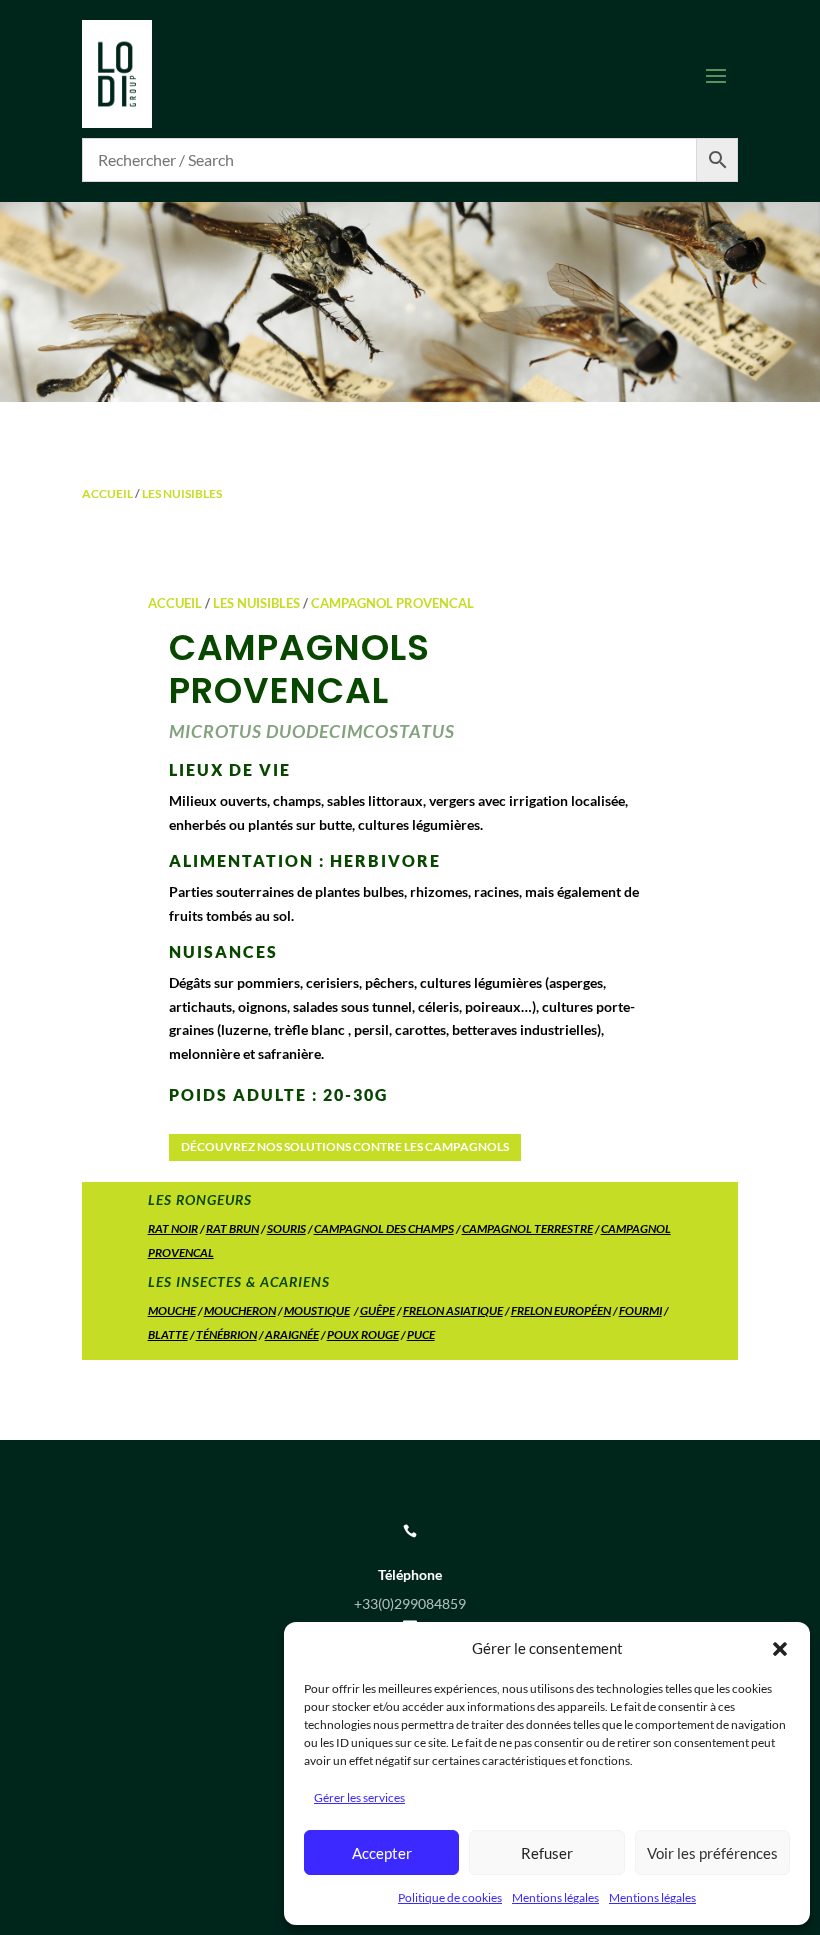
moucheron (240, 1310)
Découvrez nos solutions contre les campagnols (345, 1146)
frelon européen (561, 1310)
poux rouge (363, 1334)
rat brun (232, 1228)
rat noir (173, 1228)
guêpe (377, 1310)
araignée (292, 1334)
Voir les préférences (712, 1853)
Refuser (547, 1853)
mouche (172, 1310)
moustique (317, 1310)
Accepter (382, 1853)
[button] (780, 1649)
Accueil (107, 493)
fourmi (640, 1310)
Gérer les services (359, 1797)
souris (286, 1228)
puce (421, 1334)
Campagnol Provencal (392, 603)
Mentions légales (555, 1897)
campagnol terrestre (527, 1228)
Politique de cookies (450, 1897)
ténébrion (226, 1334)
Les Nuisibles (182, 493)
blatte (168, 1334)
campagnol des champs (384, 1228)
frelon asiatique (453, 1310)
